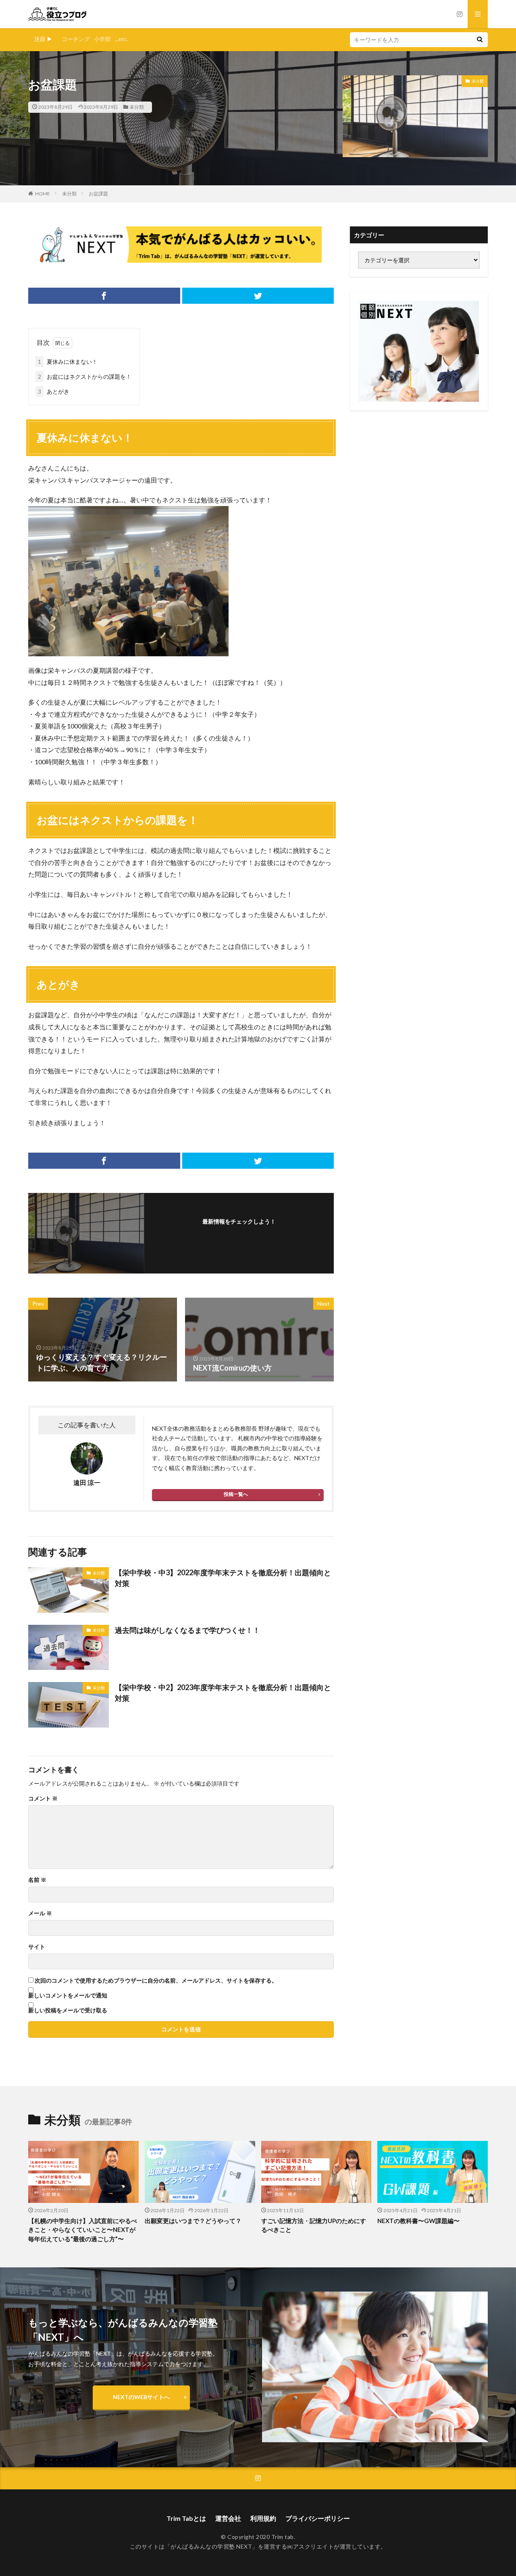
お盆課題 (98, 194)
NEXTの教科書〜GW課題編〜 (418, 2221)
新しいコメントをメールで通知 (68, 1995)
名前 (37, 1880)
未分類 (137, 107)
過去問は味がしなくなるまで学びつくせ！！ (187, 1630)
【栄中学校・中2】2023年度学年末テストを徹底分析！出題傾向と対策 (223, 1693)
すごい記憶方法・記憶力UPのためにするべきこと (314, 2225)
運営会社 (228, 2518)
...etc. (122, 39)
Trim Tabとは (186, 2518)
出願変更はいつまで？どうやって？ (193, 2221)
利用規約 (263, 2518)
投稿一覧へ (236, 1494)
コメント (43, 1798)
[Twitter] (258, 296)
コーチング (76, 39)
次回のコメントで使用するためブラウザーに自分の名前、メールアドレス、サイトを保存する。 (156, 1981)
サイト (37, 1947)
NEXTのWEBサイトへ (141, 2397)
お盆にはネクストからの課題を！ (85, 376)
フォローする (239, 1232)
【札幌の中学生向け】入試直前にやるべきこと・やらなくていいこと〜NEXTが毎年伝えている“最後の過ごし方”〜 (83, 2230)
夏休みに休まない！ (68, 362)
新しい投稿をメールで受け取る (68, 2010)
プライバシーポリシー (318, 2518)
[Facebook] (104, 296)
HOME (43, 194)
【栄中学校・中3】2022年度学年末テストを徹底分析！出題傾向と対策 (223, 1578)
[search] (480, 40)
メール (40, 1913)
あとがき (54, 391)
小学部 (102, 39)
